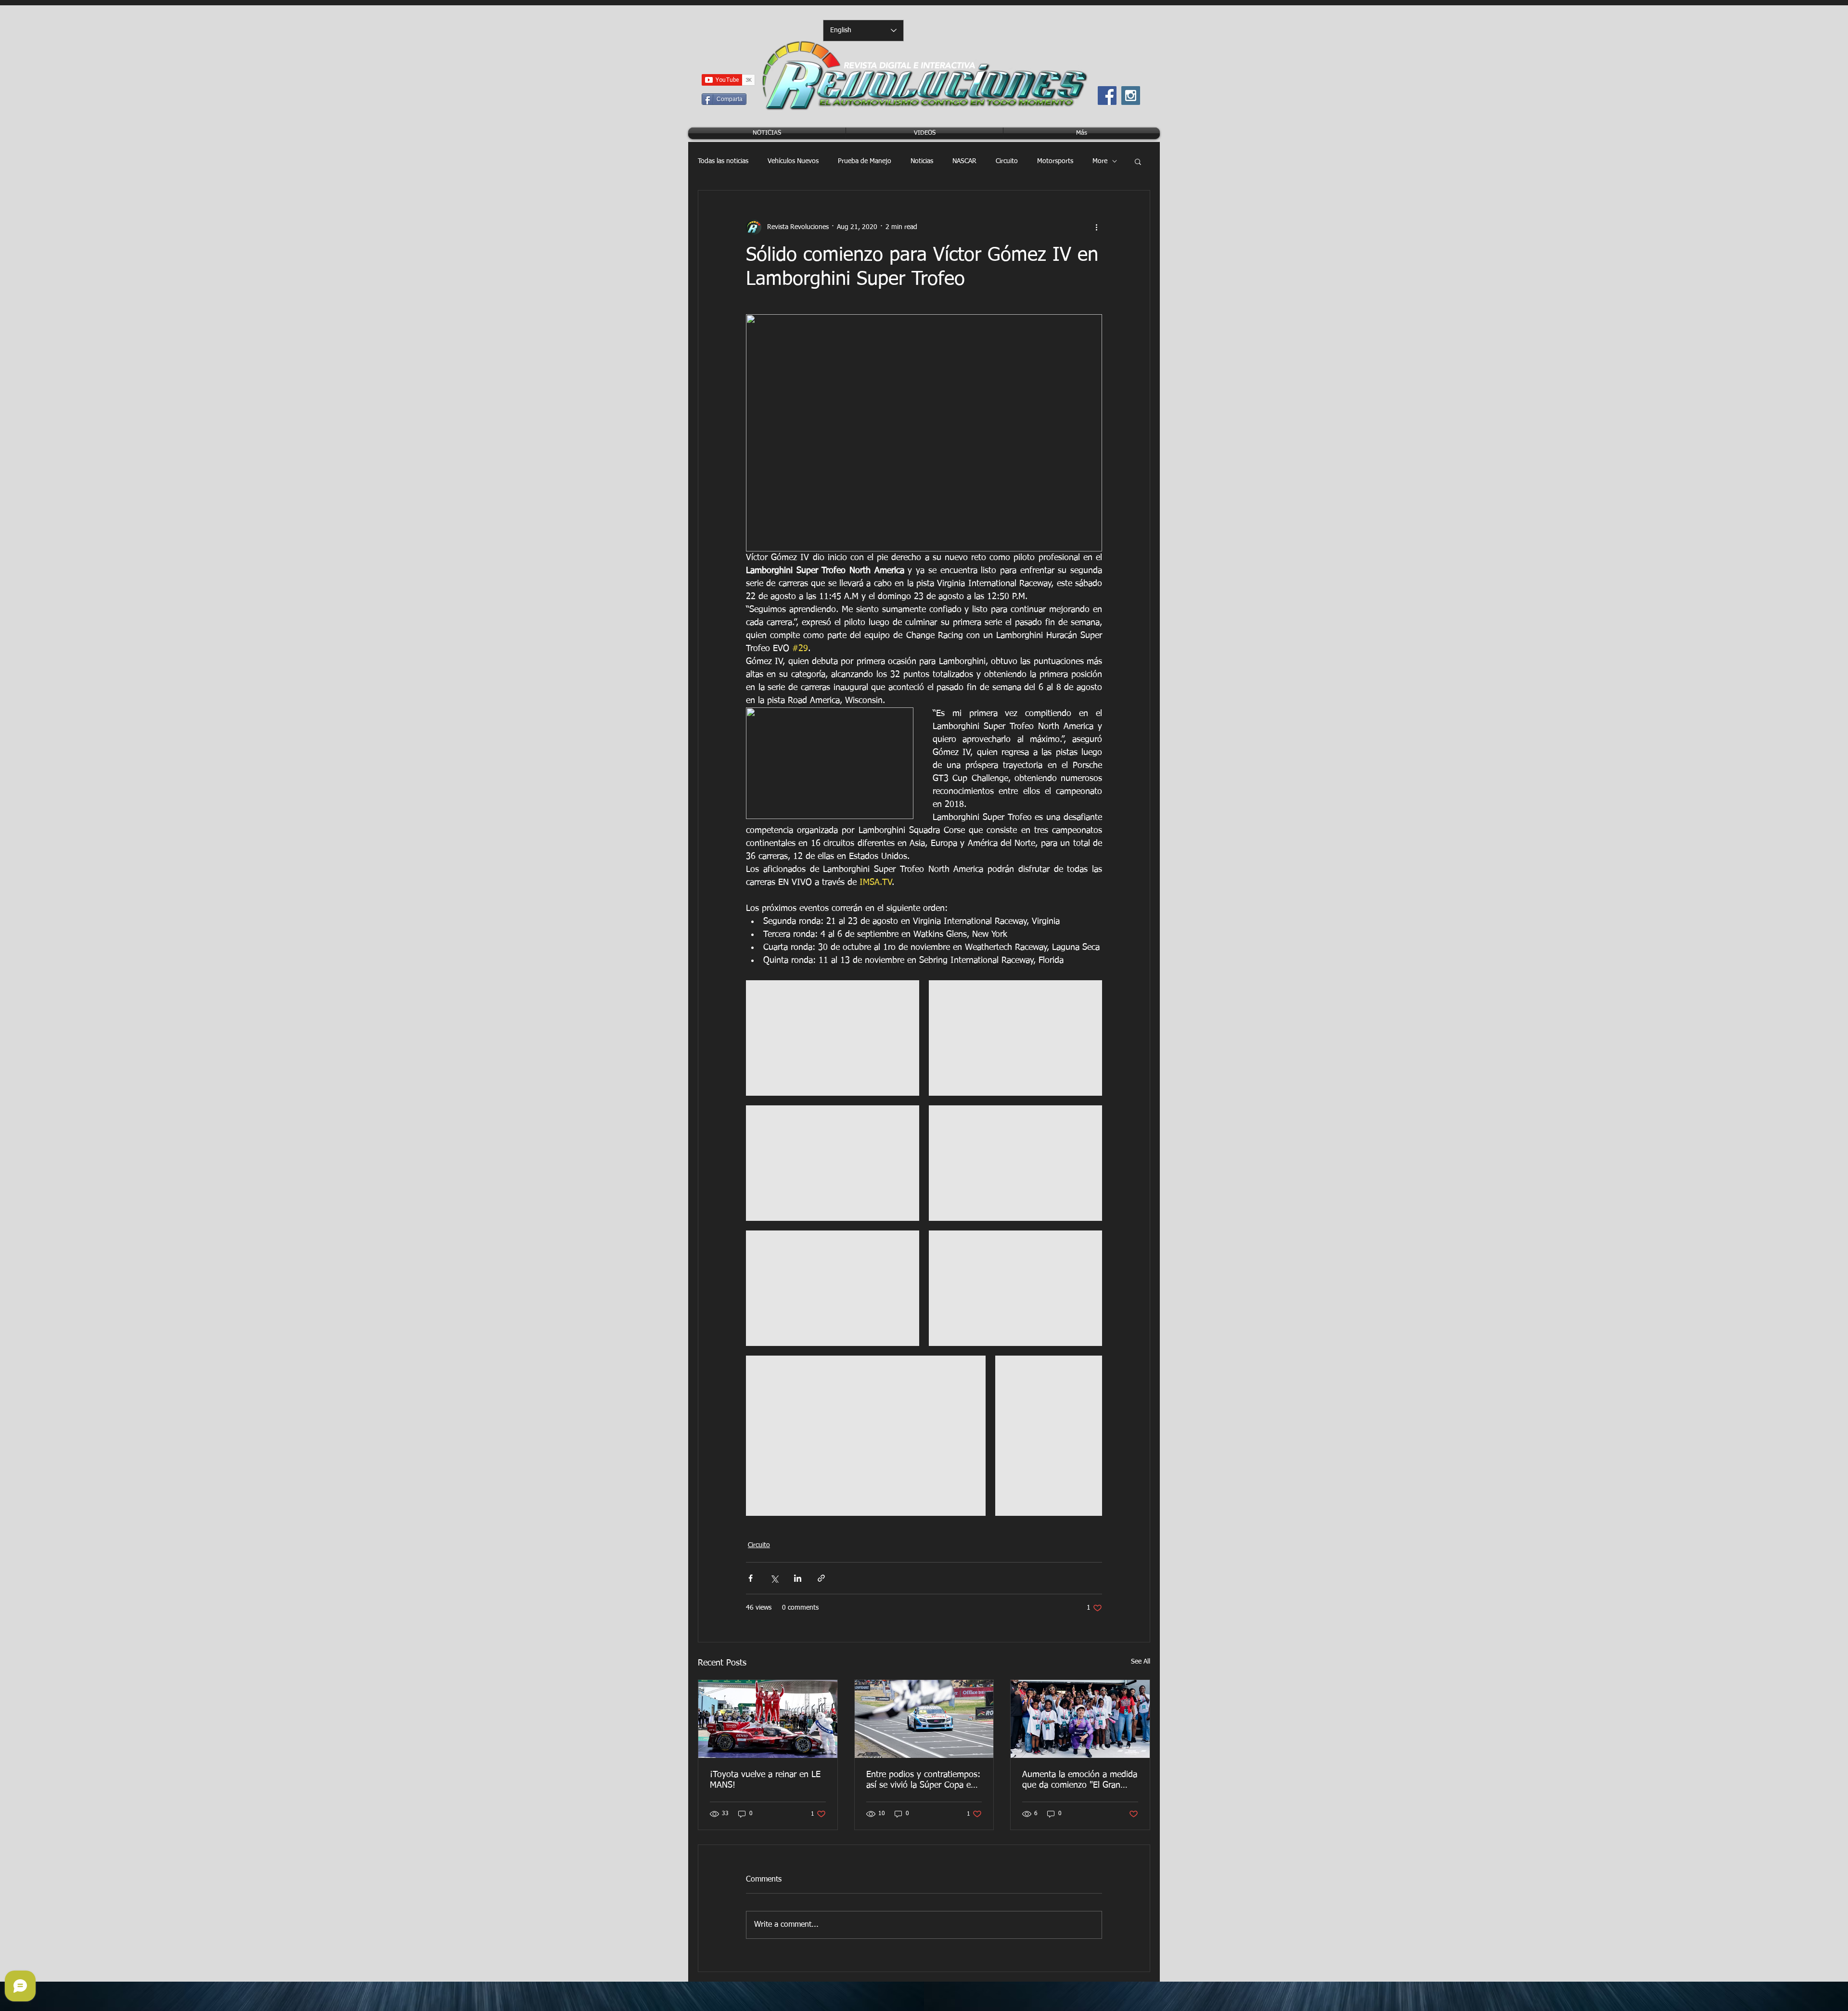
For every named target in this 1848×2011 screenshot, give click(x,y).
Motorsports (1055, 161)
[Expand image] (833, 1038)
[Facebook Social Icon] (1107, 96)
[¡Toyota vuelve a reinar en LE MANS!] (768, 1719)
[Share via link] (821, 1578)
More (1100, 161)
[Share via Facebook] (751, 1578)
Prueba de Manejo (865, 161)
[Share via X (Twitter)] (774, 1578)
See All (1141, 1662)
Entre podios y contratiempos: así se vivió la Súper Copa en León (923, 1780)
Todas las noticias (723, 161)
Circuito (1007, 161)
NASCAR (964, 161)
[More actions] (1096, 227)
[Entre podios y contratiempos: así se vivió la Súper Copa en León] (924, 1719)
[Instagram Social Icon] (1131, 96)
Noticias (922, 161)
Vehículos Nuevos (793, 161)
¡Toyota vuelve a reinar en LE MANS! (765, 1780)
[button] (1138, 161)
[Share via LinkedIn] (798, 1578)
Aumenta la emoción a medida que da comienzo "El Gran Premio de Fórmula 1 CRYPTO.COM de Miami (1080, 1780)
